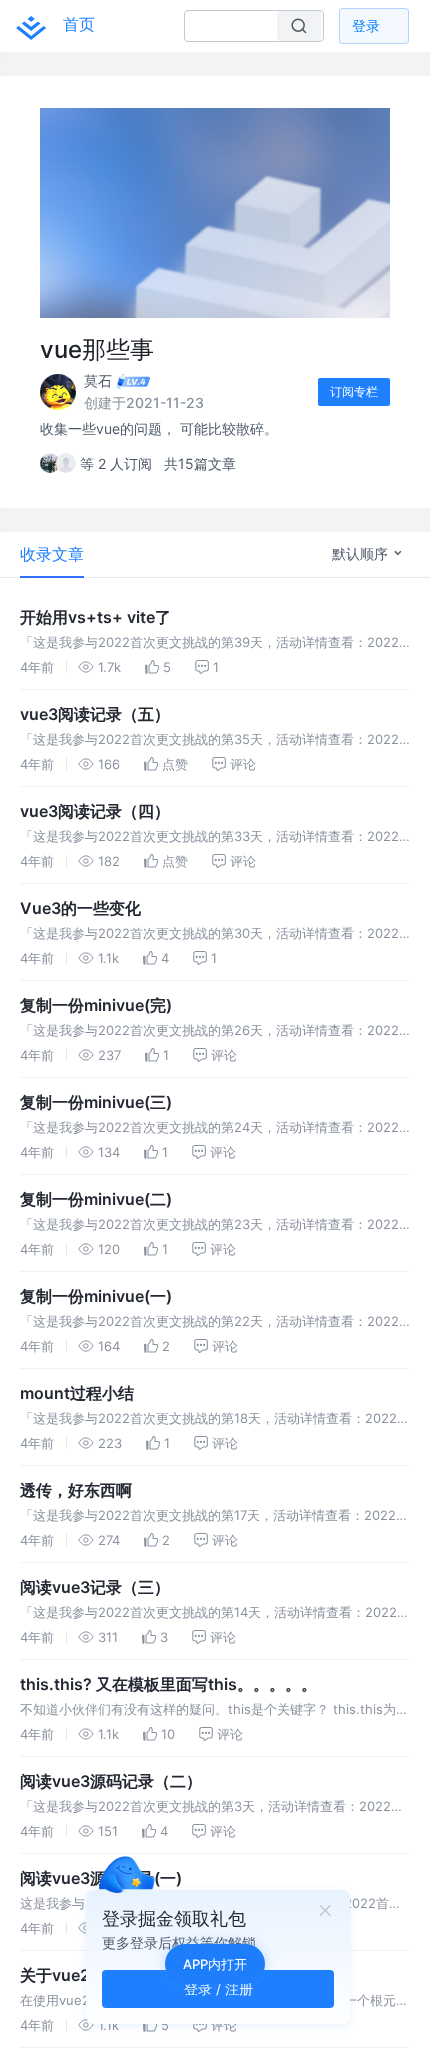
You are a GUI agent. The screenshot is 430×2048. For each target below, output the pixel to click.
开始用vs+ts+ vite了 (95, 617)
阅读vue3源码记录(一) (101, 1878)
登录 (366, 25)
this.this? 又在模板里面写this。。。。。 (168, 1684)
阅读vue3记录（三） (95, 1587)
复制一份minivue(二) (96, 1199)
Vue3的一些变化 (80, 908)
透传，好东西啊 (76, 1490)
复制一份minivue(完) (96, 1005)
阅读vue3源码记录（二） (111, 1781)
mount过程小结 (77, 1393)
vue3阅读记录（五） (95, 714)
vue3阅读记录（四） (95, 811)
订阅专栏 (354, 391)
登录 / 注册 (218, 1988)
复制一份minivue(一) (96, 1296)
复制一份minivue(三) (96, 1102)
